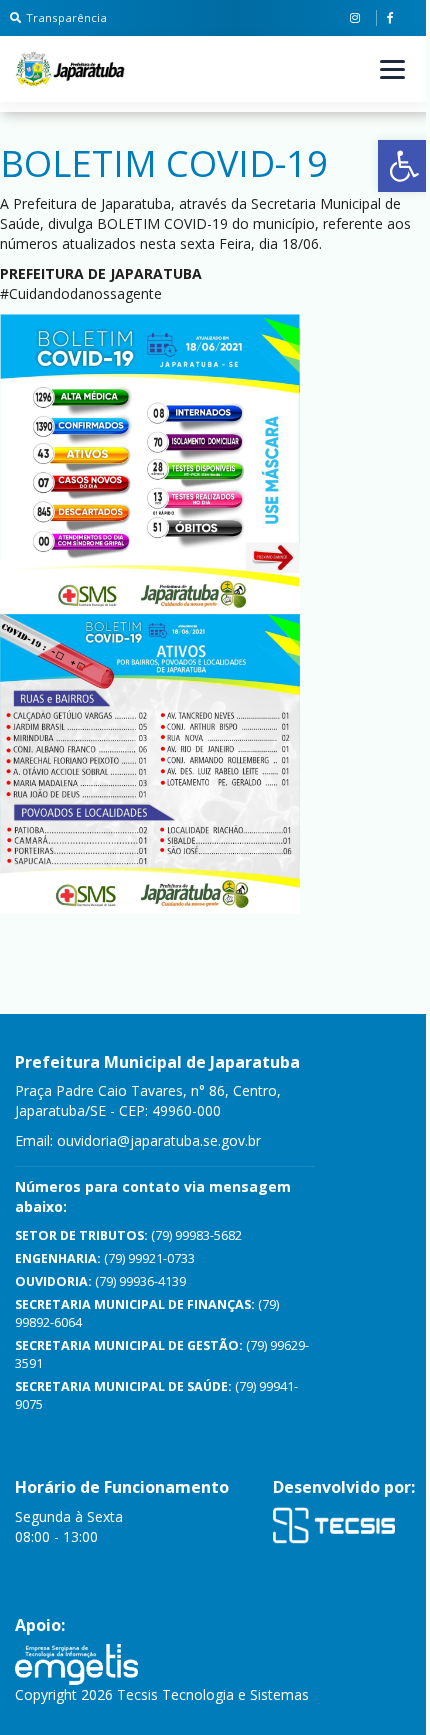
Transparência (66, 17)
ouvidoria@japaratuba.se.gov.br (159, 1140)
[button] (404, 166)
